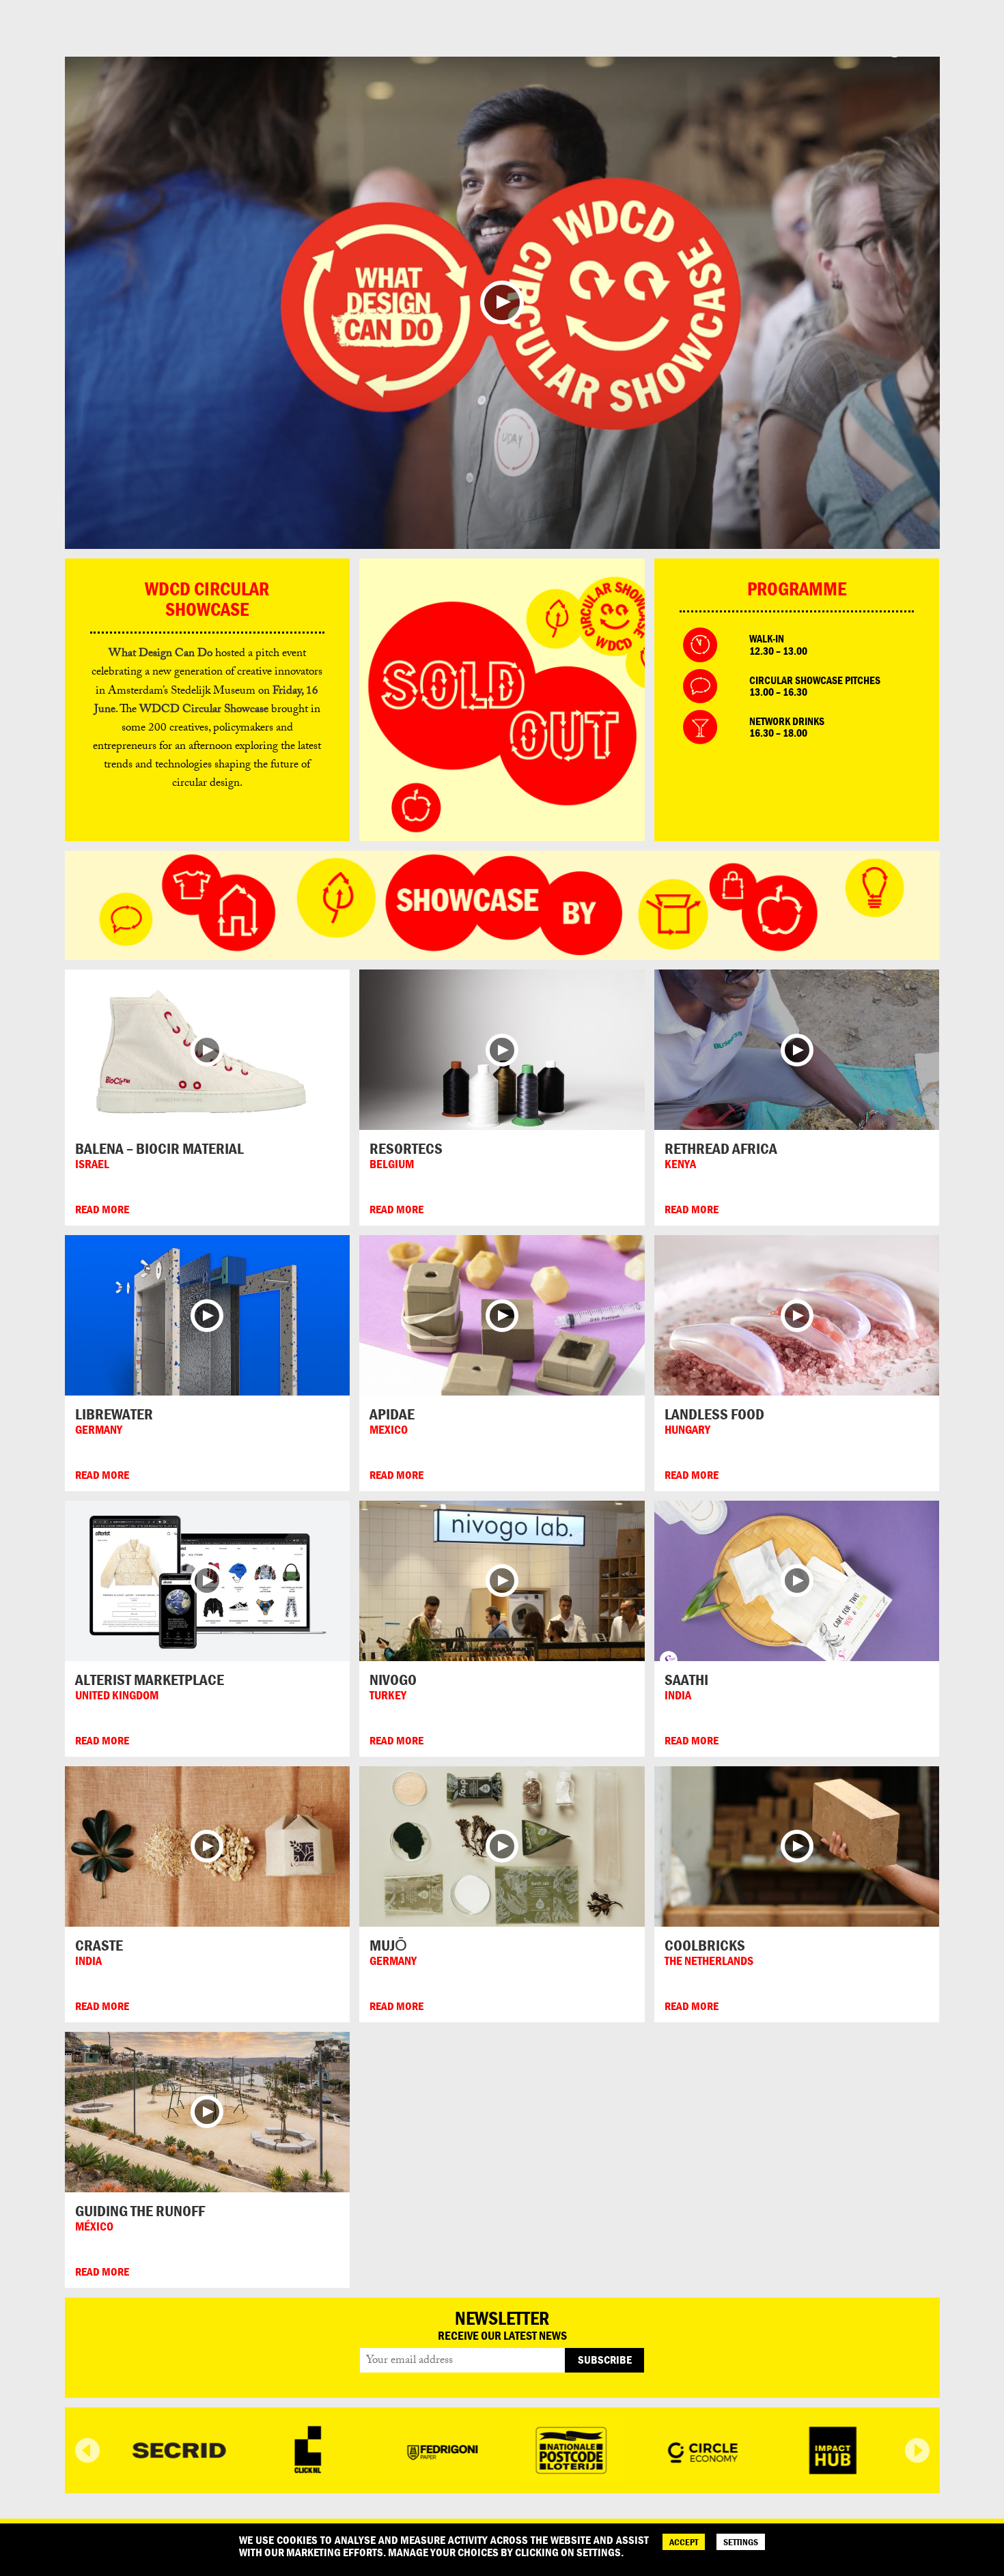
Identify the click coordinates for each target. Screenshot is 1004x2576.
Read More (102, 1209)
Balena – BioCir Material (159, 1148)
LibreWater (114, 1414)
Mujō (388, 1945)
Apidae (392, 1414)
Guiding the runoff (140, 2211)
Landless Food (714, 1414)
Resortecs (406, 1148)
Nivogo (393, 1680)
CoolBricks (705, 1945)
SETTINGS (741, 2542)
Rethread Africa (721, 1148)
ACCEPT (684, 2542)
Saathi (686, 1680)
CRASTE (99, 1945)
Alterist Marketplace (150, 1680)
